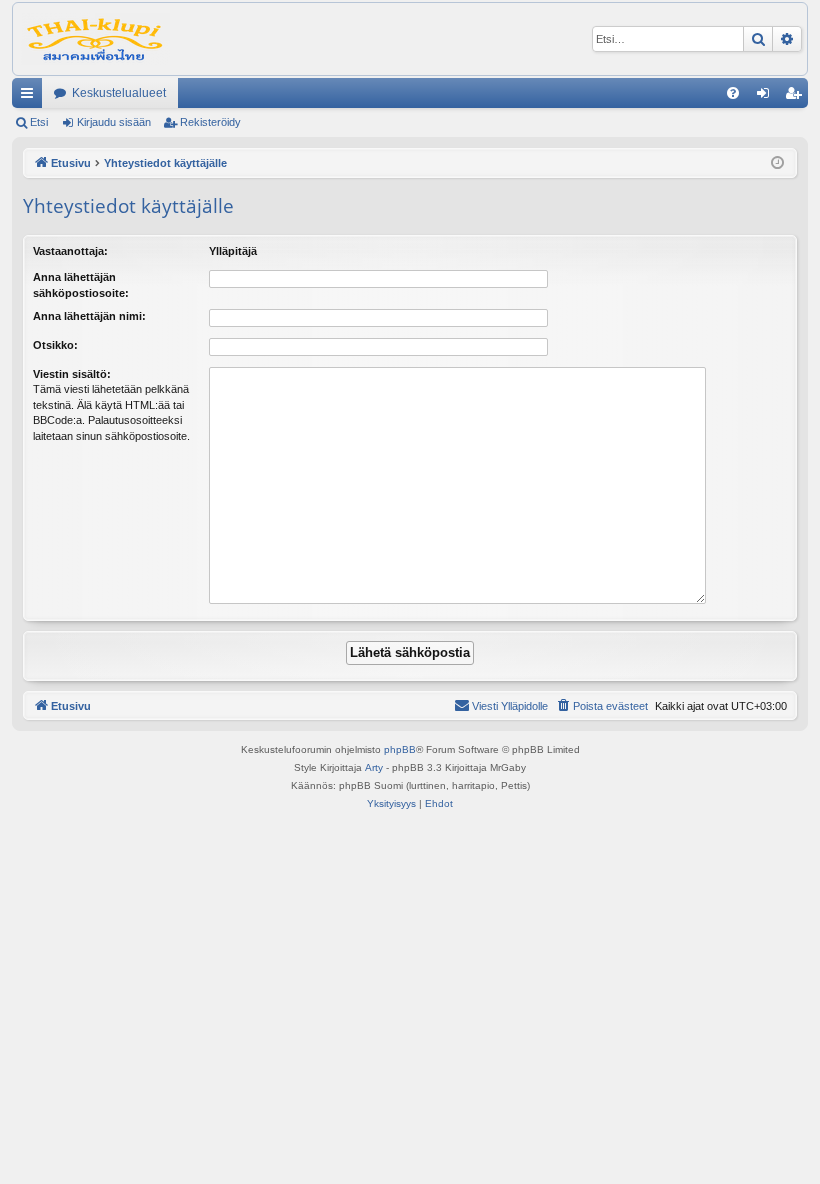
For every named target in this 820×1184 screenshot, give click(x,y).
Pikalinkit (31, 97)
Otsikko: (55, 345)
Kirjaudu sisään (114, 122)
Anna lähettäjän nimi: (89, 316)
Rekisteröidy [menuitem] (797, 97)
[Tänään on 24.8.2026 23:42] (777, 163)
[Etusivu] (95, 39)
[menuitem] (733, 93)
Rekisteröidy (210, 122)
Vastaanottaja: (70, 251)
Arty (374, 767)
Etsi (39, 122)
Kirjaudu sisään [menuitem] (767, 97)
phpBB (400, 749)
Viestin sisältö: (72, 374)
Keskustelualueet (119, 93)
